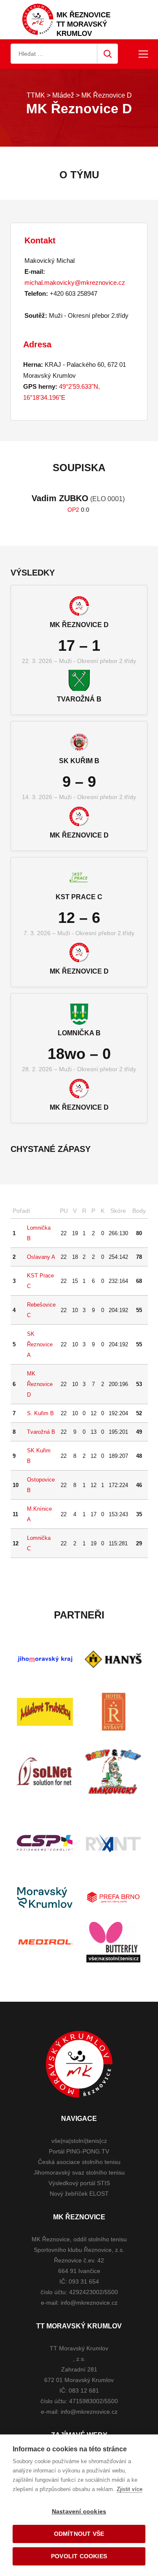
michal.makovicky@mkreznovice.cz (75, 282)
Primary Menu (143, 54)
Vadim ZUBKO (60, 498)
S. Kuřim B (40, 1413)
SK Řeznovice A (40, 1344)
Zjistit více (130, 2489)
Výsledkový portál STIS (79, 2183)
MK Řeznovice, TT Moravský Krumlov (79, 2064)
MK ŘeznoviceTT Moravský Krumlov (83, 24)
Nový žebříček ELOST (79, 2194)
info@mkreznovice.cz (89, 2303)
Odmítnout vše (79, 2534)
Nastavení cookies (79, 2512)
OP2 (73, 510)
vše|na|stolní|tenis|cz (79, 2141)
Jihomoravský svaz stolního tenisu (79, 2172)
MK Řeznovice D (40, 1384)
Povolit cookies (79, 2556)
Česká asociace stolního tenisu (79, 2162)
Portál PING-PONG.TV (79, 2151)
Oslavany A (41, 1257)
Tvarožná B (41, 1432)
